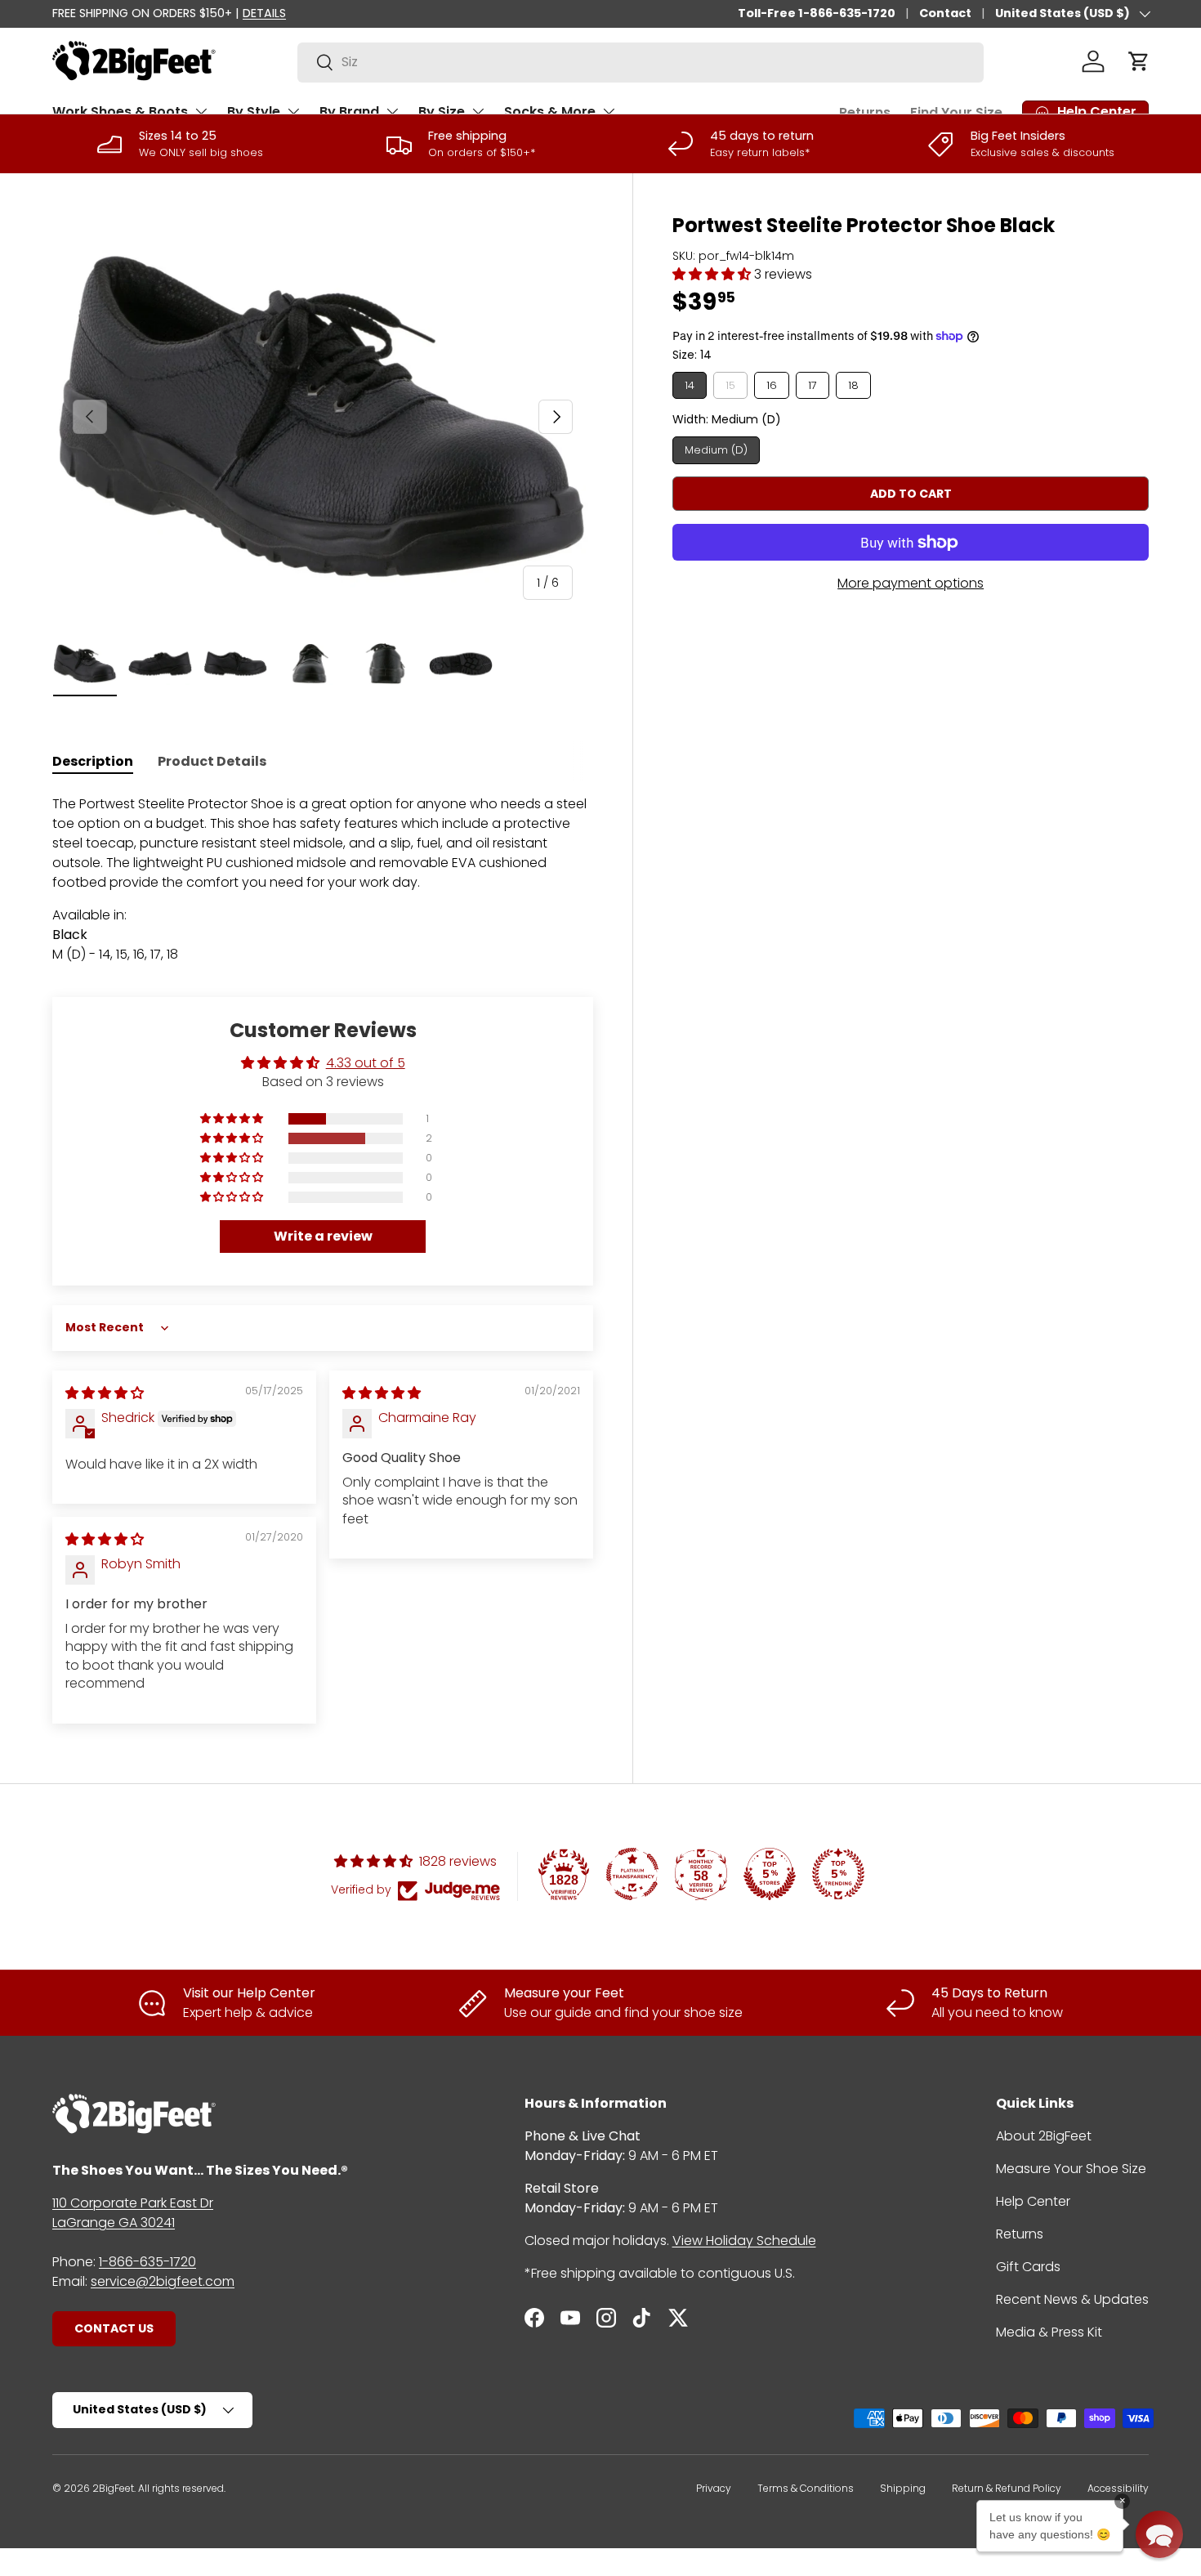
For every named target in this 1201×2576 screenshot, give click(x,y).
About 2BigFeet (1044, 2136)
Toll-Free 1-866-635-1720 (817, 13)
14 (690, 385)
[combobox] (641, 62)
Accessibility (1118, 2488)
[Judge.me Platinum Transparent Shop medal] (632, 1874)
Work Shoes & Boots (120, 112)
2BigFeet (113, 2488)
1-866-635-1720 (147, 2262)
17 (813, 385)
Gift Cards (1028, 2267)
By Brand (349, 112)
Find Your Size (956, 112)
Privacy (714, 2488)
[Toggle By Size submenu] (478, 111)
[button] (1139, 61)
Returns (865, 112)
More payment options (911, 583)
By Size (442, 112)
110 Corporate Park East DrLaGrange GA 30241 (133, 2213)
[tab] (93, 761)
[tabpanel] (323, 889)
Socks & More (550, 112)
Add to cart (911, 494)
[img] (105, 1393)
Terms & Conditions (806, 2488)
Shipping (903, 2488)
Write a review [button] (323, 1236)
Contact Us (114, 2328)
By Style (254, 112)
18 (853, 385)
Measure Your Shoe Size (1071, 2169)
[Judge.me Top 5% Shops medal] (770, 1874)
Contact (945, 13)
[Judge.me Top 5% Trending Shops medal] (838, 1874)
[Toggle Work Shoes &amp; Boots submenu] (201, 111)
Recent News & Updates (1072, 2299)
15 (730, 385)
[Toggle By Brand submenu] (392, 111)
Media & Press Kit (1049, 2332)
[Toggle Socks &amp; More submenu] (609, 111)
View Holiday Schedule (744, 2241)
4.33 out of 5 (366, 1063)
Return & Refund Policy (1007, 2488)
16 (772, 385)
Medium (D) (716, 450)
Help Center (1033, 2201)
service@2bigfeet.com (163, 2281)
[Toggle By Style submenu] (293, 111)
